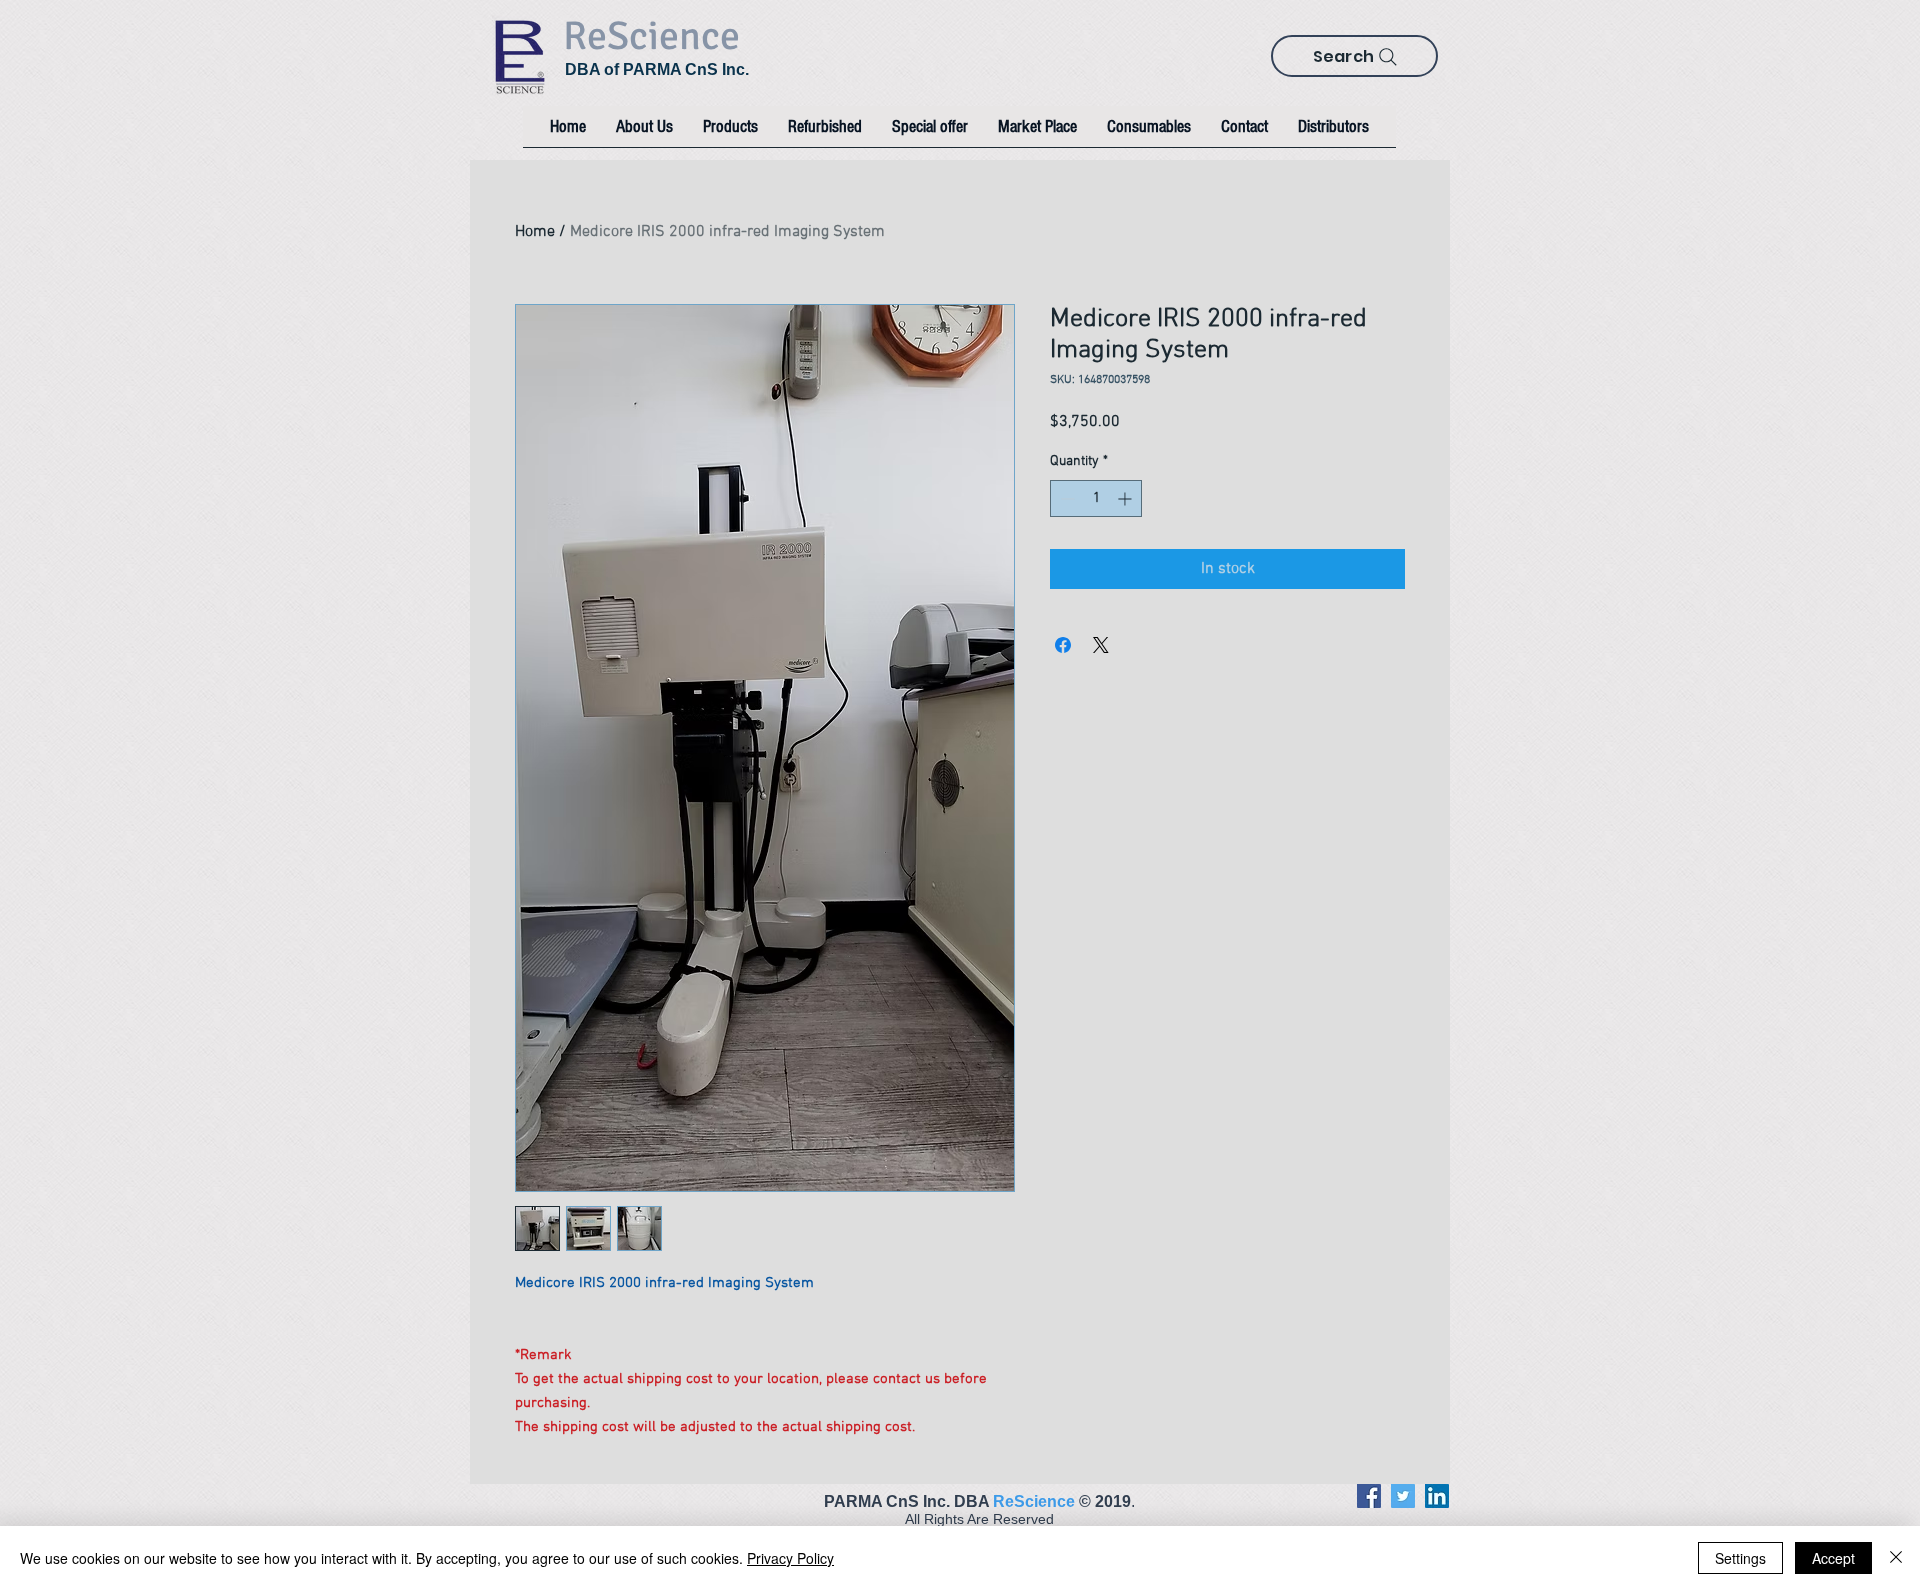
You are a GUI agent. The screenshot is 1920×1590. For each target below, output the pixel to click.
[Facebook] (1369, 1496)
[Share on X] (1101, 645)
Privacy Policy (790, 1558)
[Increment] (1126, 498)
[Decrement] (1065, 498)
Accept (1833, 1558)
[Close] (1896, 1558)
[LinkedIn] (1437, 1496)
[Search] (1388, 57)
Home (535, 232)
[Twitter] (1403, 1496)
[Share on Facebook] (1063, 645)
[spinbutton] (1096, 498)
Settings (1740, 1558)
